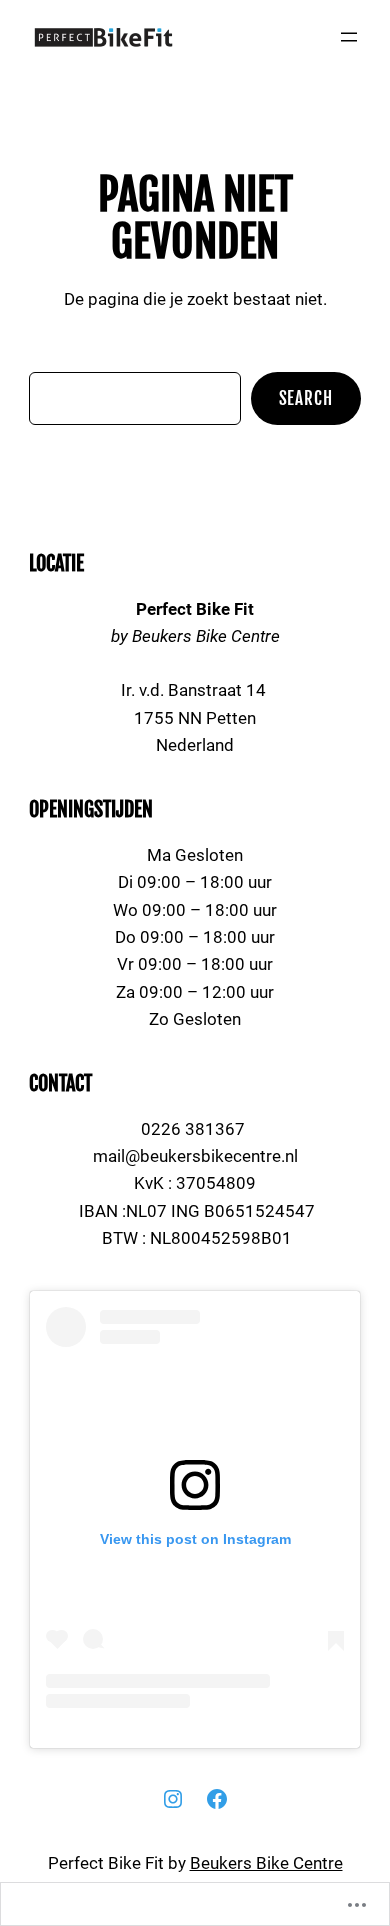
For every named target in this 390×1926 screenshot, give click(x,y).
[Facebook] (217, 1799)
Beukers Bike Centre (266, 1863)
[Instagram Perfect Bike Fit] (173, 1799)
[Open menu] (349, 37)
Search (306, 398)
